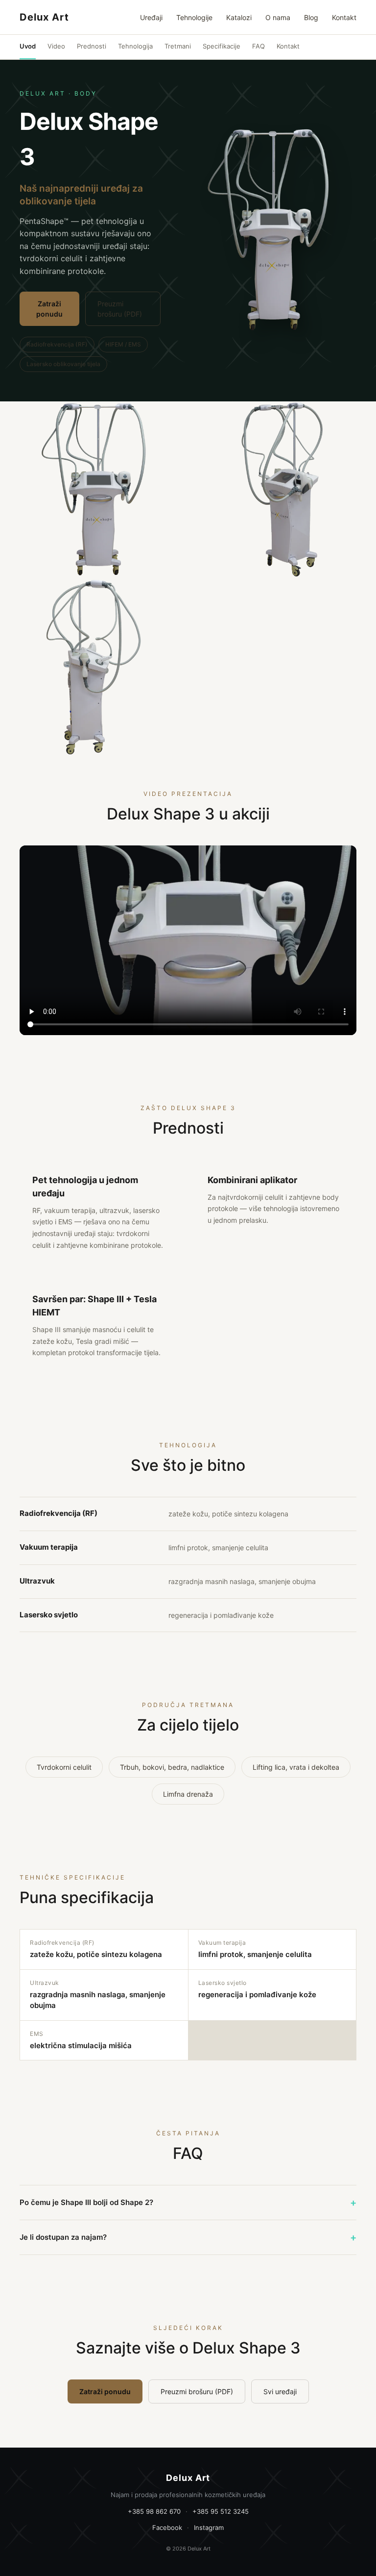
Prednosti (92, 46)
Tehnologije (194, 17)
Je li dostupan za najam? (188, 2237)
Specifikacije (222, 46)
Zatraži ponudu (49, 309)
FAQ (258, 46)
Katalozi (239, 17)
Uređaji (151, 17)
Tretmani (178, 46)
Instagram (209, 2527)
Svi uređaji (280, 2391)
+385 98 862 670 (154, 2511)
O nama (278, 17)
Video (56, 46)
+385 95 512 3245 (221, 2511)
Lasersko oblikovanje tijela (63, 364)
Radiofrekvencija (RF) (57, 344)
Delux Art (44, 17)
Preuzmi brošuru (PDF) (120, 309)
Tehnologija (135, 46)
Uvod (28, 46)
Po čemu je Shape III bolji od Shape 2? (188, 2203)
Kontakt (344, 17)
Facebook (167, 2527)
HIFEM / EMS (123, 344)
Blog (311, 17)
